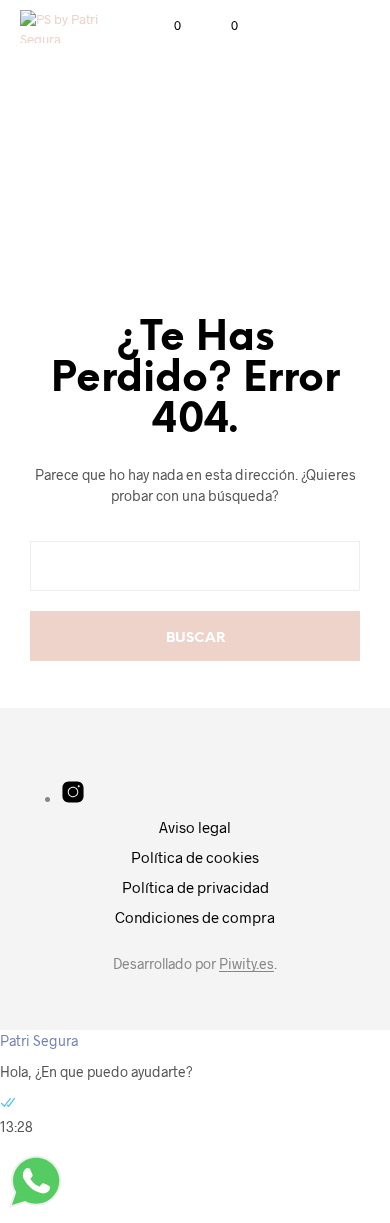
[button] (164, 26)
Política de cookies (195, 857)
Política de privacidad (195, 887)
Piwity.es (246, 964)
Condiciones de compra (195, 917)
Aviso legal (195, 827)
